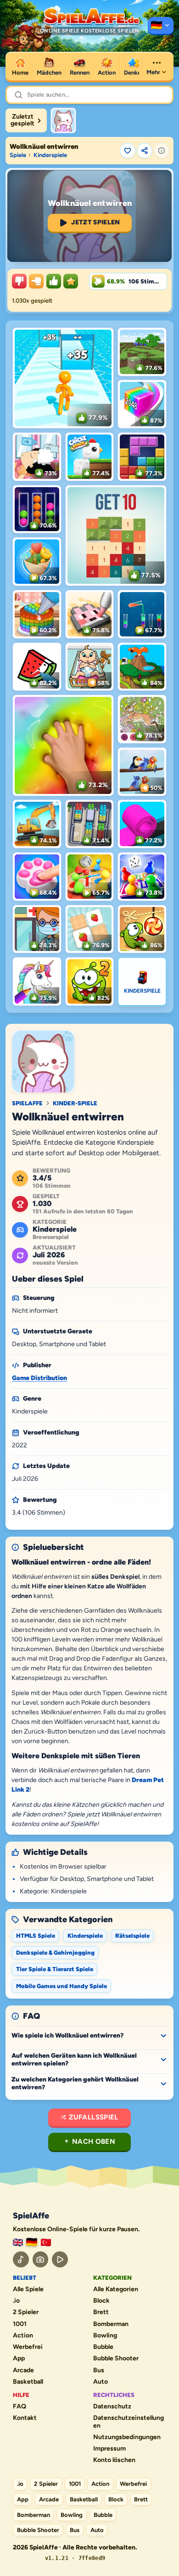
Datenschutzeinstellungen (129, 2422)
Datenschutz (112, 2407)
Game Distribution (39, 1378)
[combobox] (96, 95)
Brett (101, 2312)
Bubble (103, 2347)
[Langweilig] (19, 281)
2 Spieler (26, 2312)
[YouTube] (60, 2259)
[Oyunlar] (46, 2242)
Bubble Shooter (116, 2359)
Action (23, 2336)
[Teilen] (145, 151)
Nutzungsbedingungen (127, 2437)
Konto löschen (114, 2460)
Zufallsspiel (94, 2117)
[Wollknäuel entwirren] (63, 120)
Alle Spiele (28, 2289)
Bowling (105, 2336)
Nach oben (94, 2141)
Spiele (18, 155)
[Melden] (162, 151)
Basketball (28, 2382)
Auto (101, 2382)
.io (16, 2301)
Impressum (109, 2449)
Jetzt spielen (96, 222)
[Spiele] (161, 26)
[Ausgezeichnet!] (71, 281)
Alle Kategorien (116, 2289)
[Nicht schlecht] (36, 281)
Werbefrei (28, 2347)
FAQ (20, 2407)
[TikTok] (21, 2259)
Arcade (23, 2370)
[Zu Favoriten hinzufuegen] (128, 151)
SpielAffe (27, 1103)
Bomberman (111, 2324)
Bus (99, 2370)
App (19, 2359)
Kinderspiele (50, 155)
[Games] (18, 2242)
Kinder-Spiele (75, 1103)
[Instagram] (41, 2259)
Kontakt (25, 2418)
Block (101, 2301)
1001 (20, 2324)
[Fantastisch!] (54, 281)
